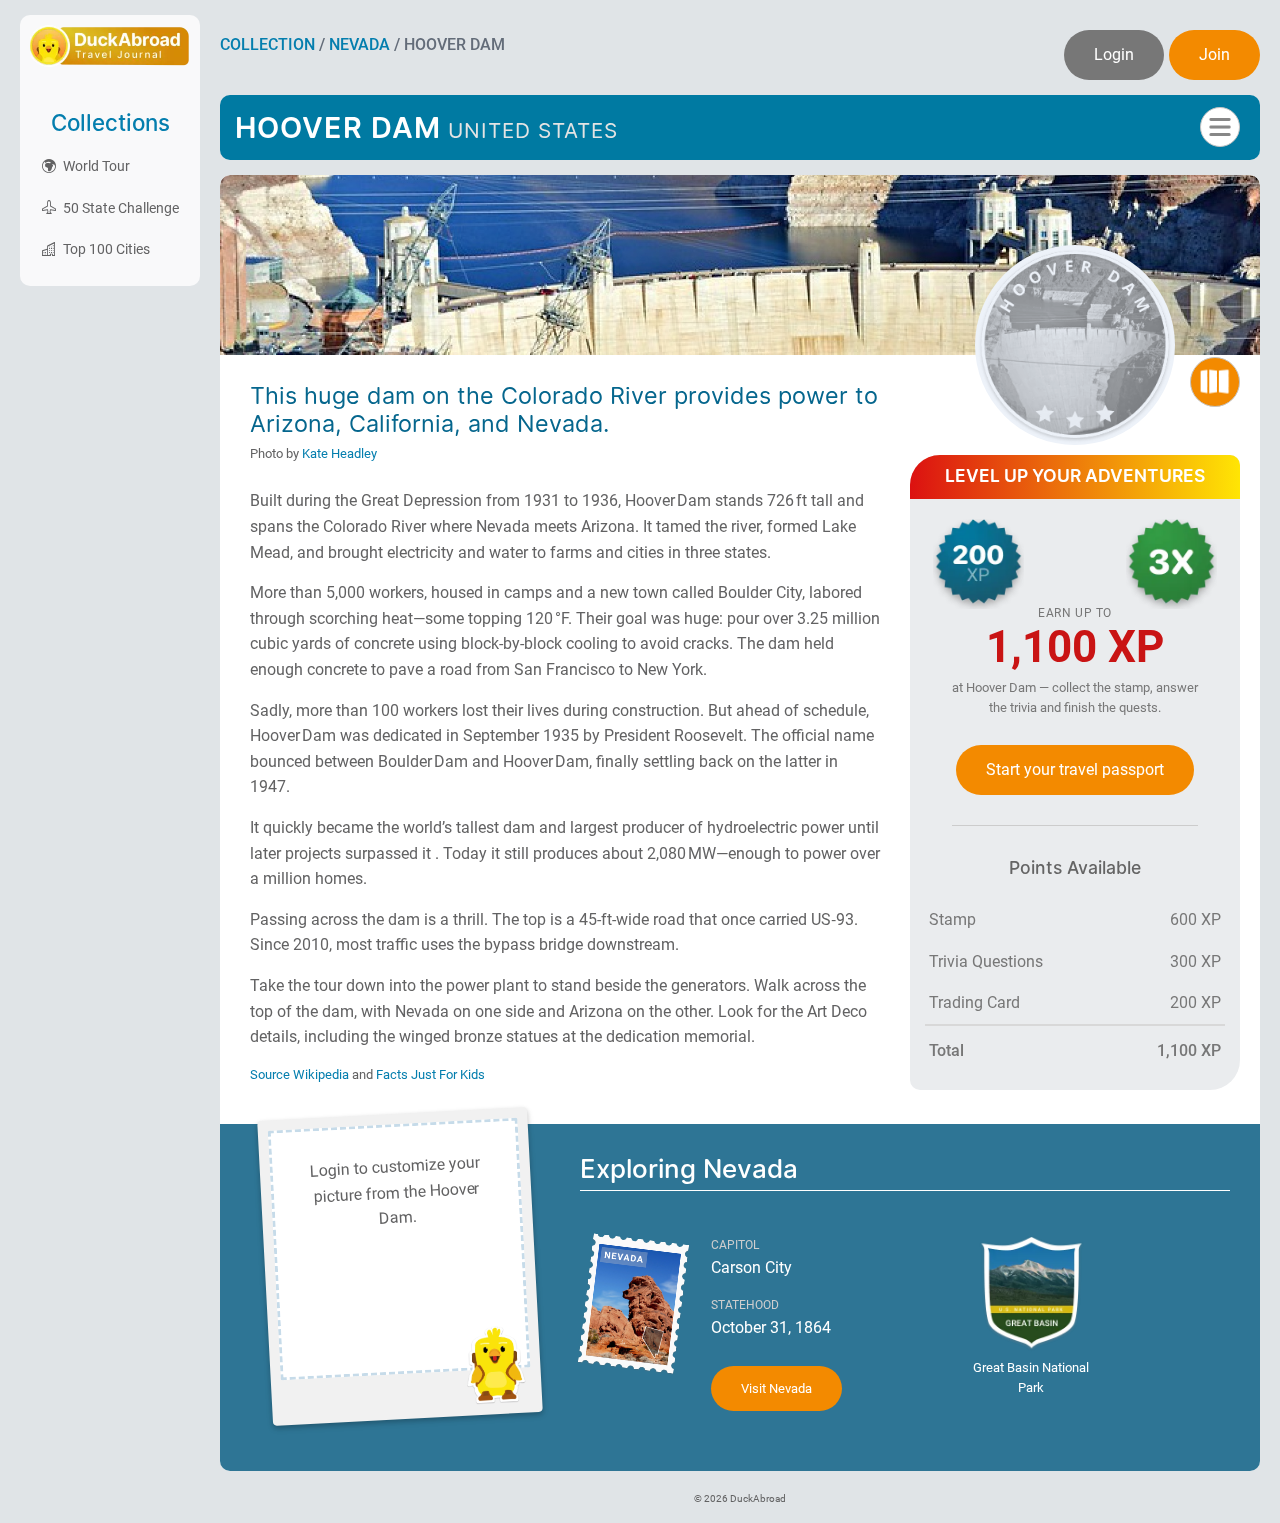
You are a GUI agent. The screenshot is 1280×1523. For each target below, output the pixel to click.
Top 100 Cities (105, 249)
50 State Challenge (119, 208)
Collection (267, 44)
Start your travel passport (1075, 769)
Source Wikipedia (301, 1074)
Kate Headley (339, 453)
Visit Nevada (776, 1388)
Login (1114, 54)
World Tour (95, 166)
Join (1214, 54)
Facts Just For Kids (430, 1074)
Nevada (359, 44)
